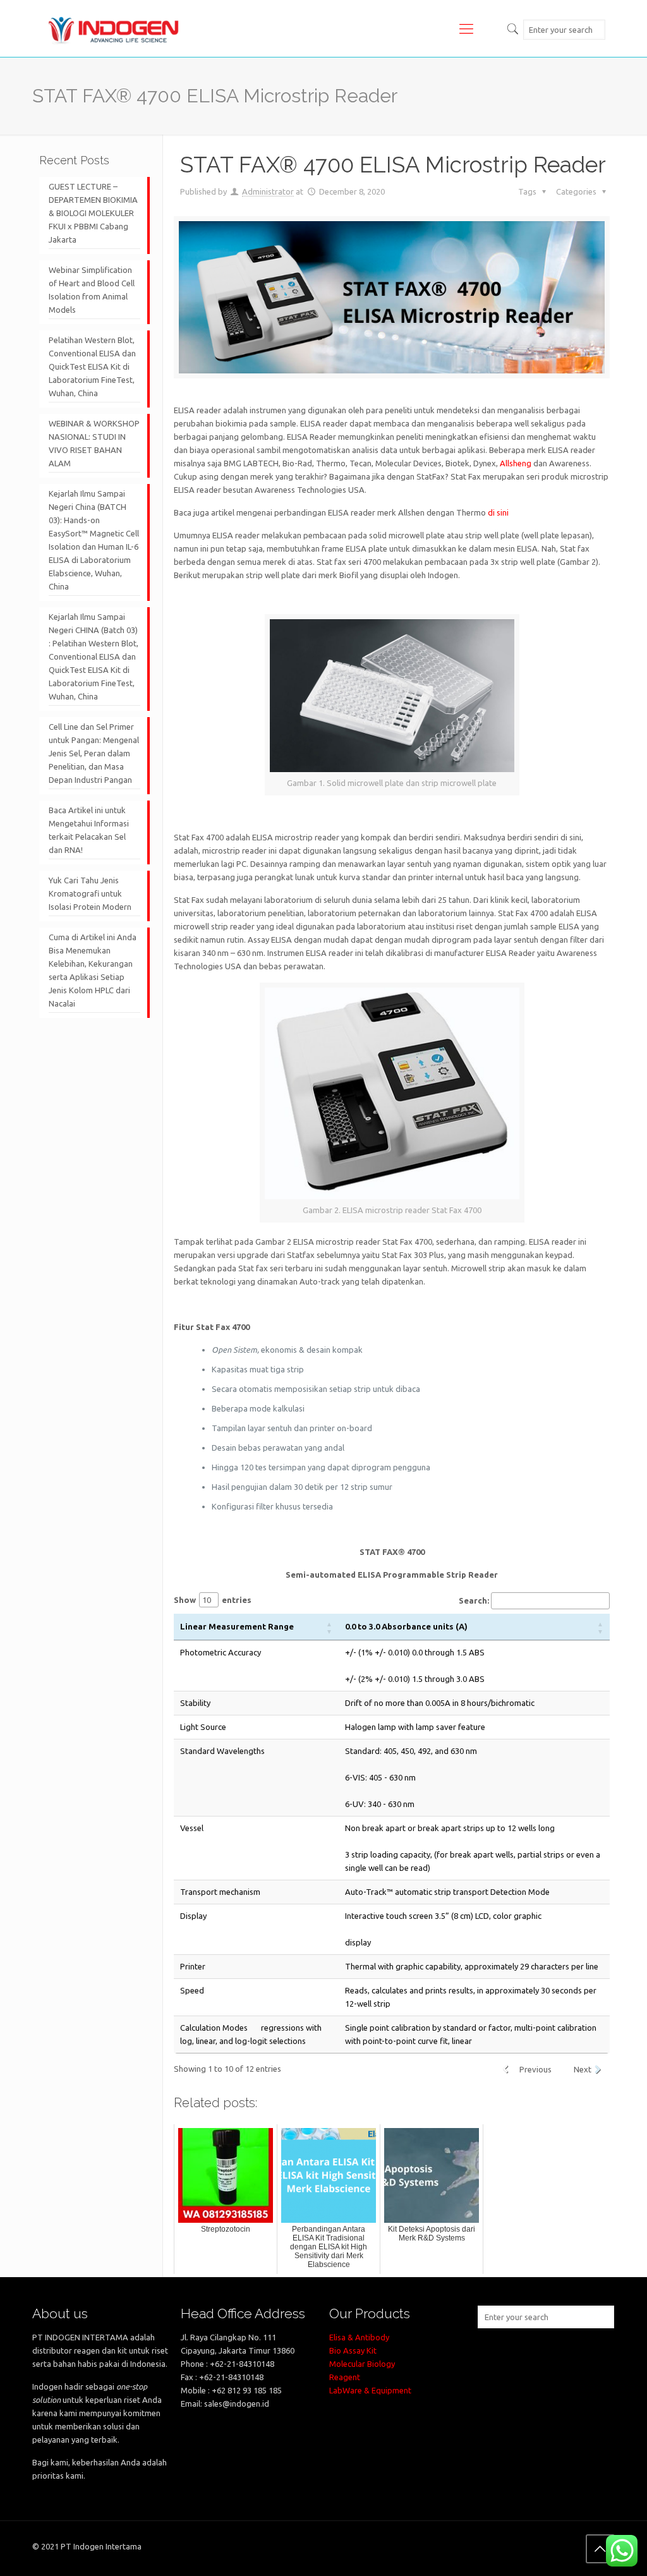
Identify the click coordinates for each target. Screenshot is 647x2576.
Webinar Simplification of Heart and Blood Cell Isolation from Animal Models (92, 290)
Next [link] (583, 2069)
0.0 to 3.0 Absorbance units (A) (406, 1626)
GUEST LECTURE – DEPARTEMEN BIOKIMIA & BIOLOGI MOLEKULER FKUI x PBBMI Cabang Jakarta (93, 213)
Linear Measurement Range (241, 1626)
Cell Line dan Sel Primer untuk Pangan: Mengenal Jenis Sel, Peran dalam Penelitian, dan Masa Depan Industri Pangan (94, 753)
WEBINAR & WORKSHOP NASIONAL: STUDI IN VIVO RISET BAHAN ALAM (94, 443)
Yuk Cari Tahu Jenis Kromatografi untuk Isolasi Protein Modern (90, 893)
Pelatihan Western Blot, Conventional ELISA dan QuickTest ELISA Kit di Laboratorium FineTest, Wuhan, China (92, 366)
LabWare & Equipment (370, 2390)
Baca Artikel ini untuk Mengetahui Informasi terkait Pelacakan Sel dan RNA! (89, 830)
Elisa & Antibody (359, 2337)
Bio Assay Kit (353, 2350)
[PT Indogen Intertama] (114, 28)
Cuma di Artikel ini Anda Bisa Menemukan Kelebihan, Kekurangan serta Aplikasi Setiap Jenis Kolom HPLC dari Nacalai (93, 970)
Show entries (213, 1600)
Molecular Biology (362, 2364)
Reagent (345, 2377)
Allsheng (516, 463)
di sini (498, 512)
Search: (474, 1600)
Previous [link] (535, 2069)
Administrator (268, 191)
